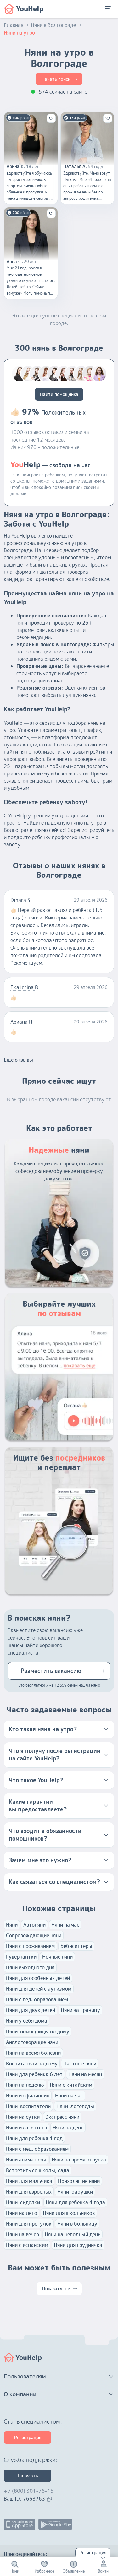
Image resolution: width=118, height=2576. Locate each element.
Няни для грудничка (78, 2245)
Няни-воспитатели (28, 2106)
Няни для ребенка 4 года (75, 2202)
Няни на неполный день (73, 2234)
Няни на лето (22, 2213)
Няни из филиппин (28, 2096)
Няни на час (65, 1925)
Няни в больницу (77, 2224)
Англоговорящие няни (32, 2042)
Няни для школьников (69, 2213)
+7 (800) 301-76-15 (29, 2491)
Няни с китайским (71, 2085)
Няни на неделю (25, 2085)
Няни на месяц (85, 2074)
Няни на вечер (22, 2234)
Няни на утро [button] (19, 33)
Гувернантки (21, 1957)
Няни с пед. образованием (37, 1999)
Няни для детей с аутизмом (39, 1989)
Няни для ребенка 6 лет (34, 2074)
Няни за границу (80, 2010)
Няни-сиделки (23, 2202)
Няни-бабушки (75, 2192)
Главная (14, 25)
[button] (59, 1729)
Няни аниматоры (26, 2160)
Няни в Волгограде (53, 25)
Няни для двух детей (31, 2010)
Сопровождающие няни (34, 1935)
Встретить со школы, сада (38, 2170)
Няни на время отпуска (79, 2160)
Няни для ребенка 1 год (34, 2138)
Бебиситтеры (76, 1946)
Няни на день (68, 2128)
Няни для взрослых (29, 2192)
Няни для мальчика (29, 2181)
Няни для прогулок (29, 2224)
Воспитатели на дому (32, 2064)
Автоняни (34, 1925)
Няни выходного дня (30, 1967)
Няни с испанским (27, 2245)
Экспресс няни (62, 2117)
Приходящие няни (79, 2181)
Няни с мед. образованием (37, 2149)
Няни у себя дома (27, 2021)
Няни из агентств (26, 2128)
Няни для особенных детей (38, 1978)
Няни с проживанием (30, 1946)
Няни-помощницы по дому (38, 2031)
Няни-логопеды (75, 2106)
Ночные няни (57, 1957)
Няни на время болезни (33, 2053)
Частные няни (80, 2064)
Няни (12, 1925)
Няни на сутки (23, 2117)
